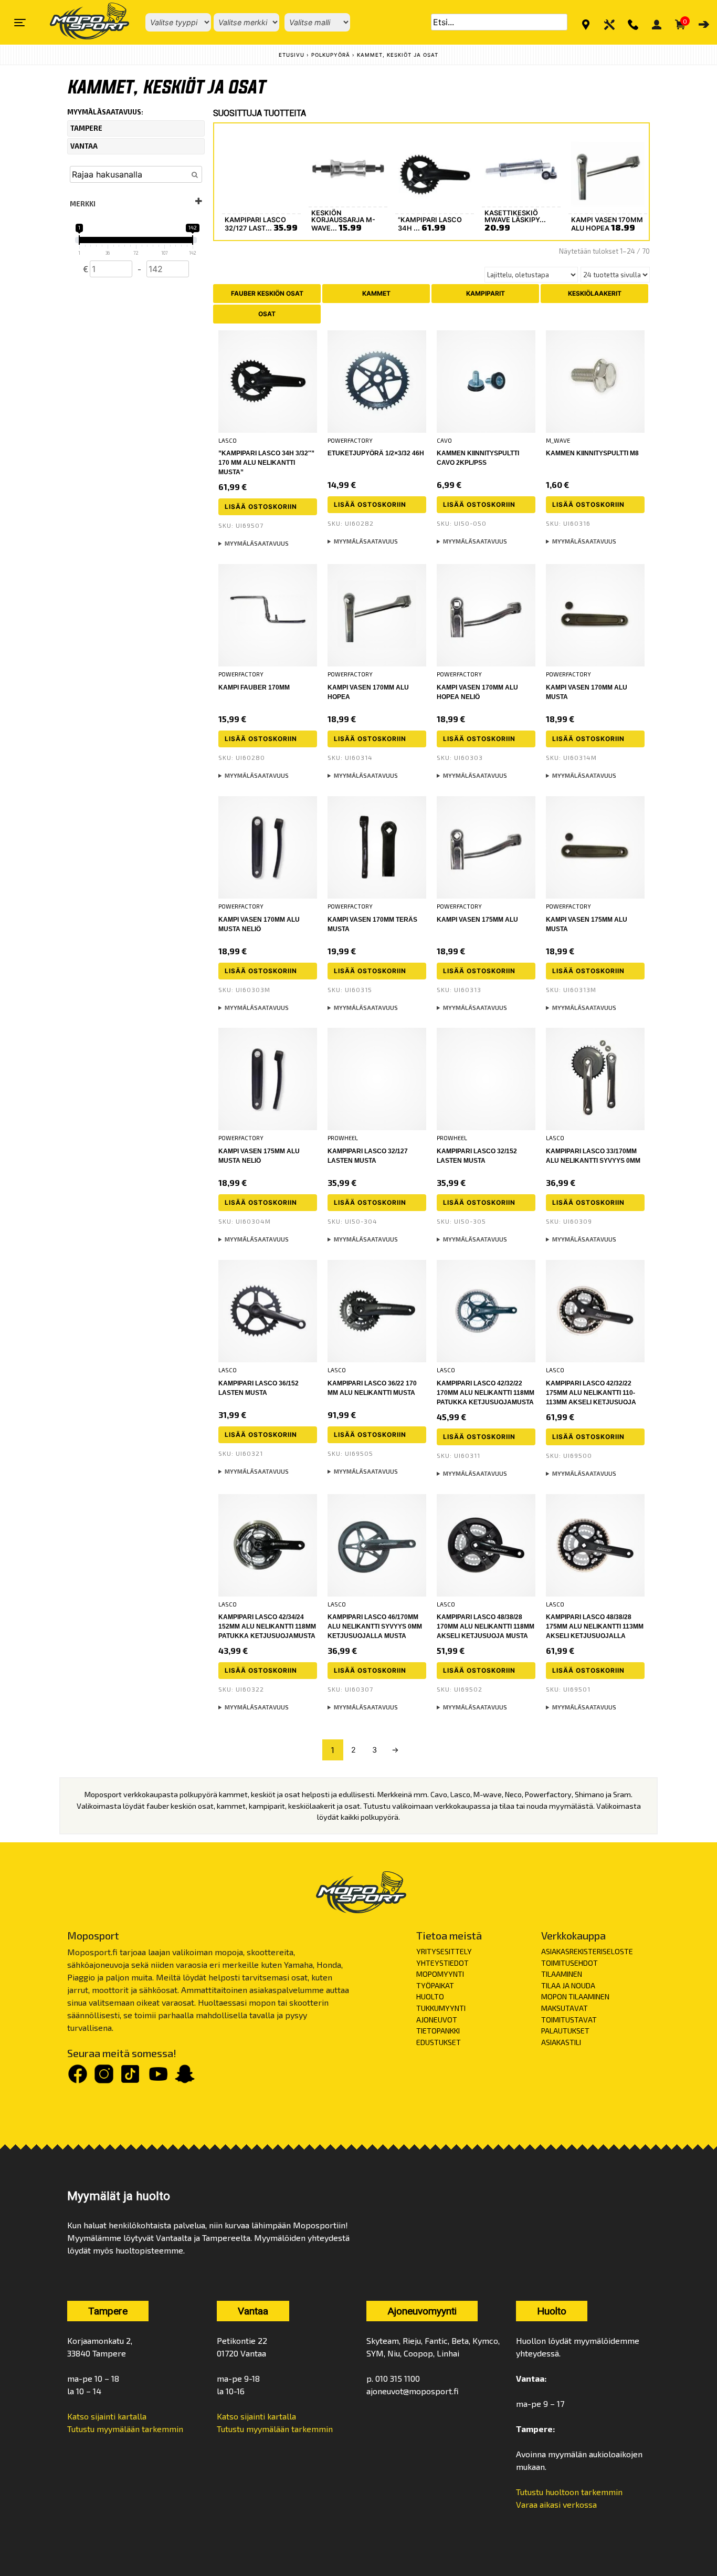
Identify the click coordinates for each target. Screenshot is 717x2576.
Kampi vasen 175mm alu (477, 920)
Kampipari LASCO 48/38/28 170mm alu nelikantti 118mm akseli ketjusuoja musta (486, 1626)
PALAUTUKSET (565, 2031)
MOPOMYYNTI (440, 1974)
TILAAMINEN (562, 1974)
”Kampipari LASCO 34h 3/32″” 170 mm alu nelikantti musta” (266, 463)
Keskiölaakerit (595, 293)
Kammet (376, 293)
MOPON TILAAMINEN (575, 1996)
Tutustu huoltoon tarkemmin (569, 2492)
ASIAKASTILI (561, 2042)
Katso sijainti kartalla (107, 2416)
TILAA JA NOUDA (568, 1985)
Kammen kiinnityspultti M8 (592, 453)
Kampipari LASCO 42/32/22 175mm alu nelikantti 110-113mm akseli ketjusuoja (591, 1393)
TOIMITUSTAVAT (569, 2020)
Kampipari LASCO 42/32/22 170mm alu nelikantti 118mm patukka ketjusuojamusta (486, 1393)
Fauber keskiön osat (267, 293)
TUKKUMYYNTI (441, 2008)
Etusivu (292, 55)
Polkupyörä (331, 55)
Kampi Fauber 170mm (254, 687)
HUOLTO (430, 1996)
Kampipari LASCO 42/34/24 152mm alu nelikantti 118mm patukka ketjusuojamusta (267, 1626)
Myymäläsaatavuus (257, 543)
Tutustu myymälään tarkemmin (125, 2429)
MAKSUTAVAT (565, 2008)
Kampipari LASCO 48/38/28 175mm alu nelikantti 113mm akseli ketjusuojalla (595, 1626)
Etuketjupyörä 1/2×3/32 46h (376, 453)
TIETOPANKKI (438, 2031)
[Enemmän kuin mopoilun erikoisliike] (81, 22)
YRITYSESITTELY (444, 1951)
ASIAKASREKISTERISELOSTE (587, 1951)
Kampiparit (486, 293)
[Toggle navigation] (20, 23)
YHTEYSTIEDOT (442, 1963)
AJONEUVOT (437, 2020)
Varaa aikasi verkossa (556, 2504)
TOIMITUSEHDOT (570, 1963)
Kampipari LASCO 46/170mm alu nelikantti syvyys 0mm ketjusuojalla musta (375, 1626)
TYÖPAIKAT (435, 1985)
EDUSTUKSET (439, 2042)
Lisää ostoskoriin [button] (261, 507)
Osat (267, 314)
